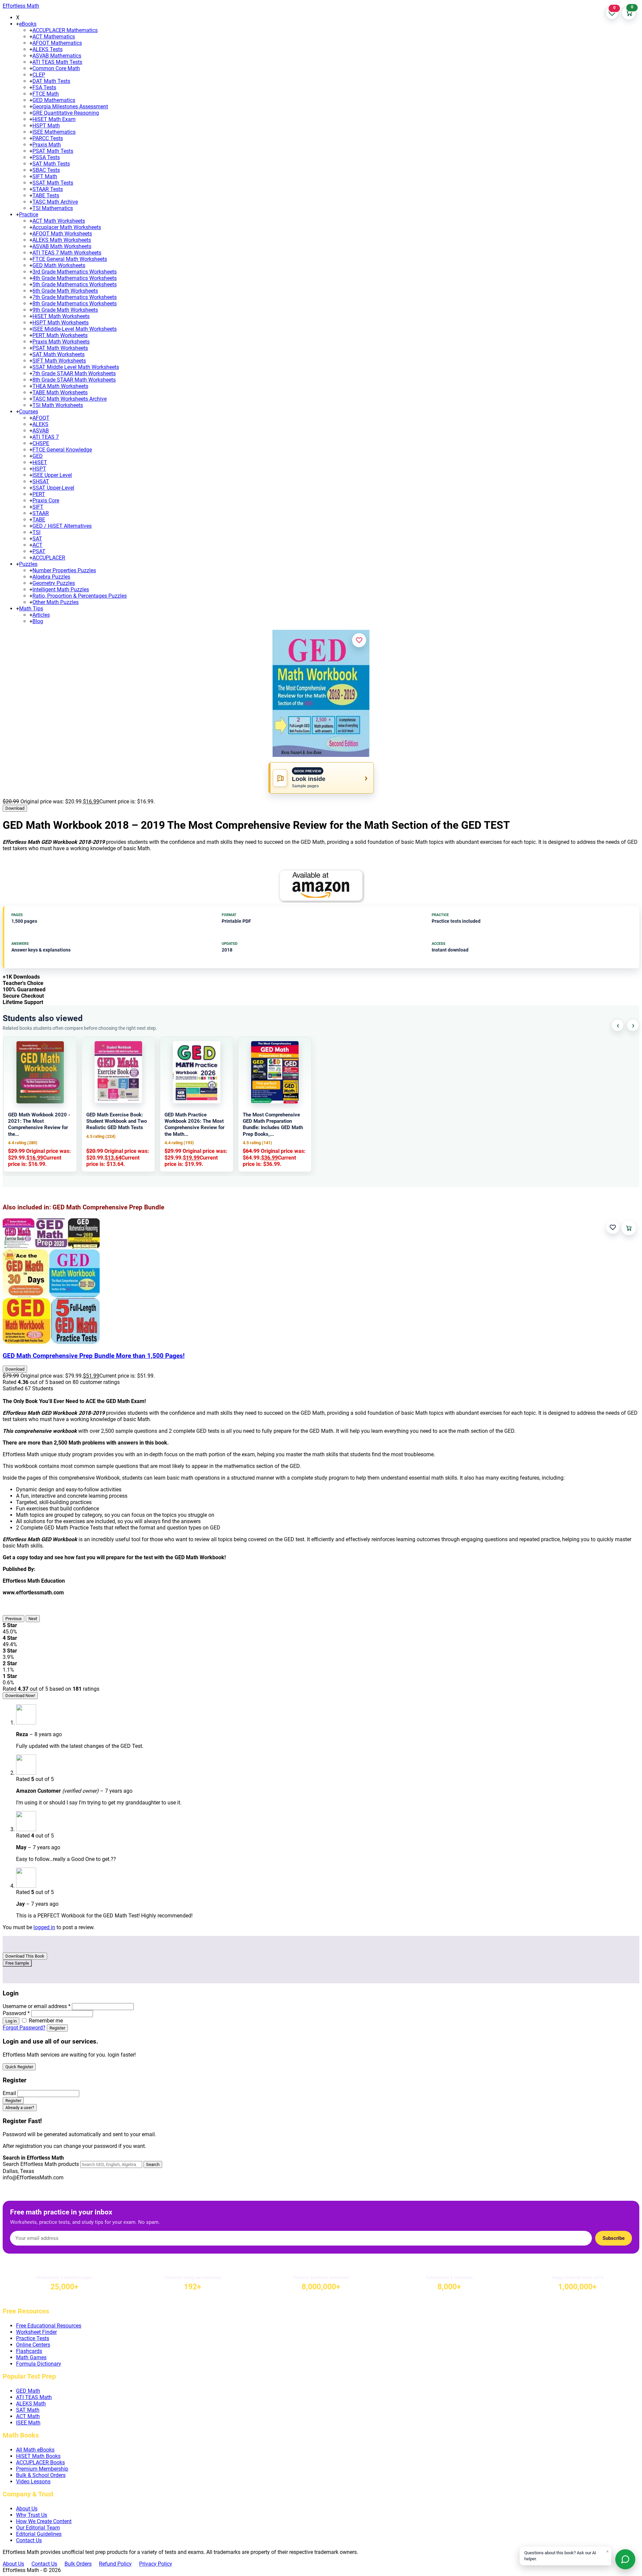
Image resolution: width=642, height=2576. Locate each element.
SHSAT (41, 481)
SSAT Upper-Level (53, 488)
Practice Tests (33, 2338)
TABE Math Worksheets (60, 392)
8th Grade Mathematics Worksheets (75, 304)
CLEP (39, 75)
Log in (11, 2021)
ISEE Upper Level (52, 475)
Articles (41, 615)
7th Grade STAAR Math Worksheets (74, 373)
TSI (36, 532)
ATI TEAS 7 (46, 437)
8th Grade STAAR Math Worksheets (74, 380)
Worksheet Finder (36, 2332)
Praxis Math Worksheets (61, 342)
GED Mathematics (54, 100)
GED (38, 456)
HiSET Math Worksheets (61, 316)
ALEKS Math (31, 2404)
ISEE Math (28, 2423)
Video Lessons (33, 2482)
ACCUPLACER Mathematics (65, 30)
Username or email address (37, 2006)
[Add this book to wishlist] (613, 1227)
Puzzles (28, 564)
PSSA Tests (46, 157)
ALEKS (40, 424)
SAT (37, 539)
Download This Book (25, 1956)
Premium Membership (42, 2469)
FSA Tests (44, 87)
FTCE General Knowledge (62, 450)
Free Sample (17, 1963)
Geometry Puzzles (54, 583)
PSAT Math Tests (53, 151)
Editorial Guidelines (39, 2534)
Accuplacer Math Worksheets (67, 227)
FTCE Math (46, 94)
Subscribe (614, 2238)
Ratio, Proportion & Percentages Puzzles (80, 596)
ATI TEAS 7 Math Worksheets (67, 253)
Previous (14, 1619)
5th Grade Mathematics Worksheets (75, 284)
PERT (39, 494)
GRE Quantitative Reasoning (66, 113)
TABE (39, 520)
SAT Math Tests (51, 164)
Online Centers (33, 2345)
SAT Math (28, 2410)
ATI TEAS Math (34, 2397)
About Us (27, 2509)
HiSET (40, 462)
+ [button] (18, 24)
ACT (37, 545)
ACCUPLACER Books (40, 2462)
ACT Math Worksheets (59, 221)
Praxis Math (47, 145)
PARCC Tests (48, 138)
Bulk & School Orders (41, 2475)
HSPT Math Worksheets (61, 323)
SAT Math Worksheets (59, 354)
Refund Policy (115, 2564)
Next (33, 1619)
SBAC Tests (46, 170)
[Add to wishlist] (359, 640)
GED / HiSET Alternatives (62, 526)
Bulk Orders (78, 2564)
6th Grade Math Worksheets (65, 291)
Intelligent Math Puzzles (61, 589)
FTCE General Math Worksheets (70, 259)
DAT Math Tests (51, 81)
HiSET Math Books (38, 2456)
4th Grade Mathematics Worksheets (75, 278)
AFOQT (41, 418)
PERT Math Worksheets (60, 335)
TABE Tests (46, 195)
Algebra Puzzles (51, 577)
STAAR (41, 513)
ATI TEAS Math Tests (57, 62)
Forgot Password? (24, 2028)
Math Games (31, 2357)
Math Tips (31, 609)
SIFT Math (45, 176)
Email (9, 2093)
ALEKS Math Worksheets (62, 240)
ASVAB (41, 431)
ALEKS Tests (47, 49)
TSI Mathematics (53, 208)
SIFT (38, 507)
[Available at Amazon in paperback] (321, 886)
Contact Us (29, 2540)
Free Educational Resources (49, 2326)
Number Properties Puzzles (64, 570)
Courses (29, 412)
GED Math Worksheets (59, 265)
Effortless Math (21, 6)
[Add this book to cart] (629, 1228)
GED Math (28, 2391)
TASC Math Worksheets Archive (70, 399)
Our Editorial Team (38, 2528)
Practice (29, 215)
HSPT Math (46, 126)
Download (15, 808)
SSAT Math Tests (53, 183)
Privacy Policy (156, 2564)
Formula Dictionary (39, 2364)
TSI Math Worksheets (58, 405)
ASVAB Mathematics (57, 56)
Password (16, 2013)
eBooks (28, 24)
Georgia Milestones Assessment (70, 107)
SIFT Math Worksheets (59, 361)
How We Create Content (44, 2521)
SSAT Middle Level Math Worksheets (76, 367)
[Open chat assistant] (625, 2559)
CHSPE (41, 443)
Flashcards (29, 2351)
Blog (38, 621)
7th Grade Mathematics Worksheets (75, 297)
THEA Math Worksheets (60, 386)
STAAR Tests (48, 189)
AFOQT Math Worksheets (62, 234)
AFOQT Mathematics (57, 43)
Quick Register (19, 2067)
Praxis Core (46, 501)
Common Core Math (56, 68)
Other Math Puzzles (56, 602)
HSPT (39, 469)
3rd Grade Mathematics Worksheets (75, 272)
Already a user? (20, 2108)
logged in (44, 1927)
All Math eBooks (35, 2450)
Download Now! (20, 1696)
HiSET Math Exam (54, 119)
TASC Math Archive (55, 202)
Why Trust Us (32, 2515)
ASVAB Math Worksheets (62, 246)
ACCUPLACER (49, 558)
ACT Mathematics (54, 37)
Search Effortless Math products (41, 2164)
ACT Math (28, 2416)
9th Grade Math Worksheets (65, 310)
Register (57, 2028)
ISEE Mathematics (54, 132)
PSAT (39, 551)
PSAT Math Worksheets (60, 348)
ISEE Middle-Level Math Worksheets (75, 329)
